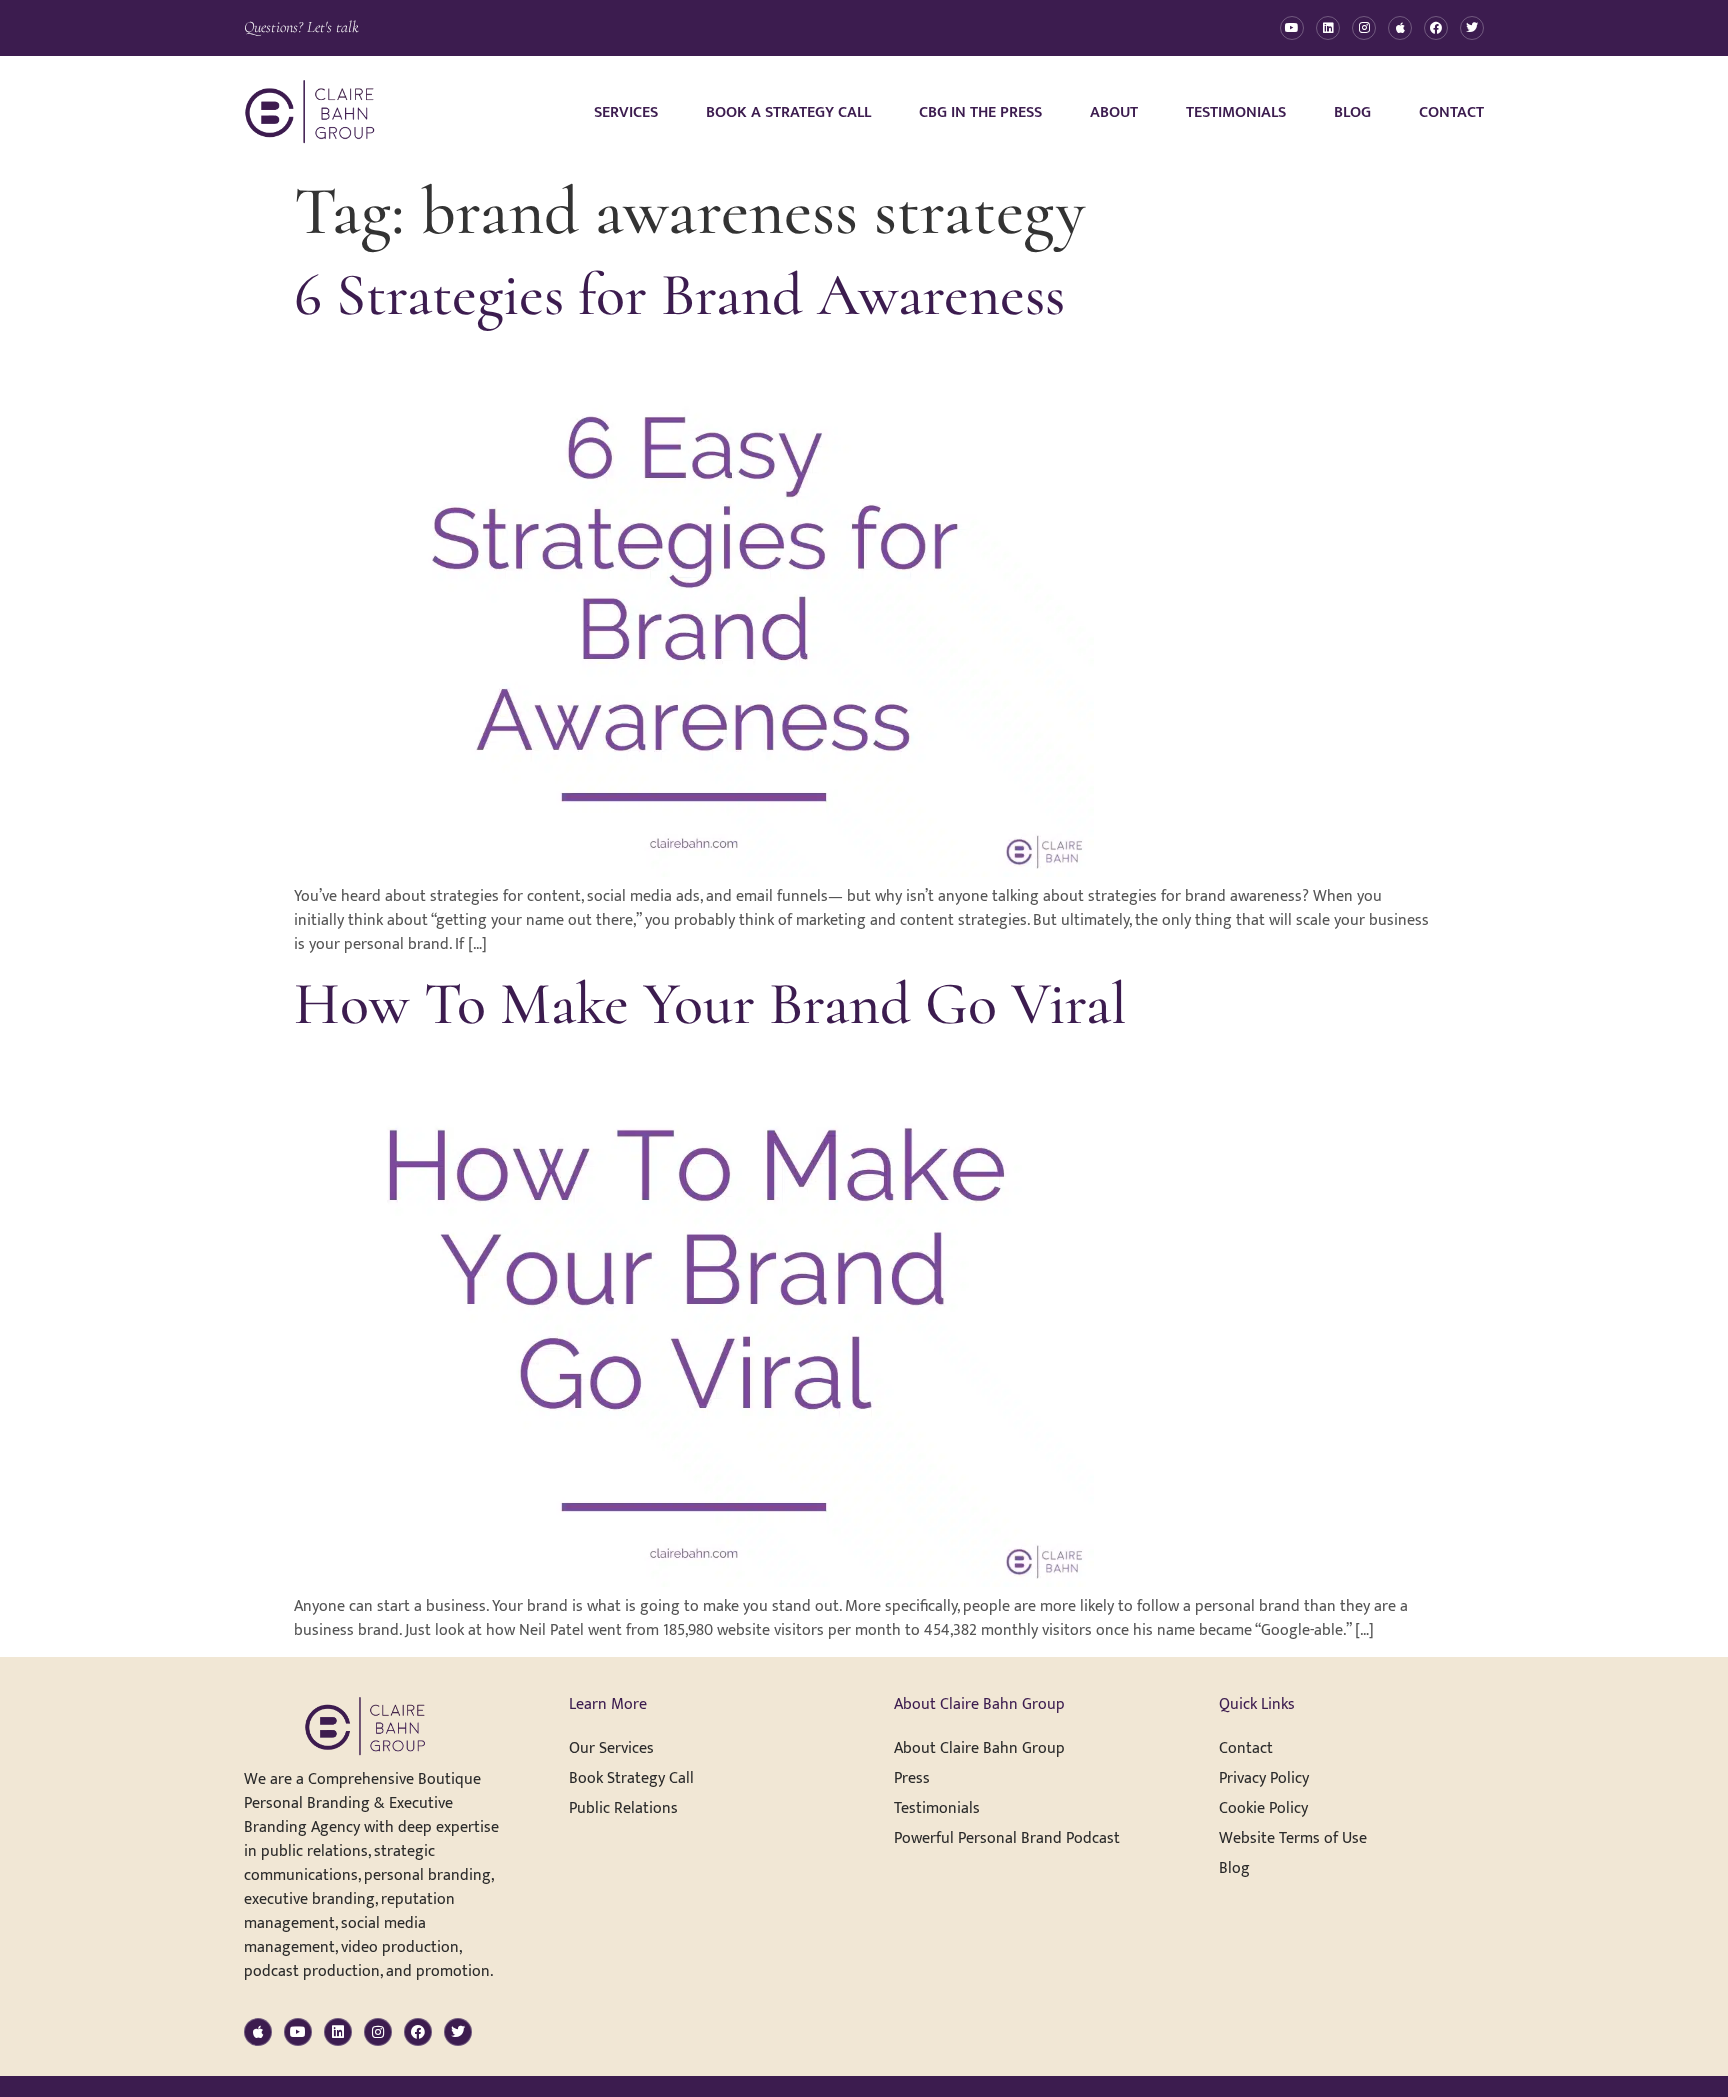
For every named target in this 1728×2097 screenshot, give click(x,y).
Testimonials (1236, 112)
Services (626, 112)
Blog (1352, 112)
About (1114, 112)
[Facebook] (1436, 28)
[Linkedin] (1328, 28)
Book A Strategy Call (788, 112)
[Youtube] (1292, 28)
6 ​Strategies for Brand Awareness (679, 295)
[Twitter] (1472, 28)
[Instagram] (1364, 28)
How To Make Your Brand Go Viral (710, 1004)
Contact (1451, 112)
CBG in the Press (980, 112)
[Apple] (1400, 28)
